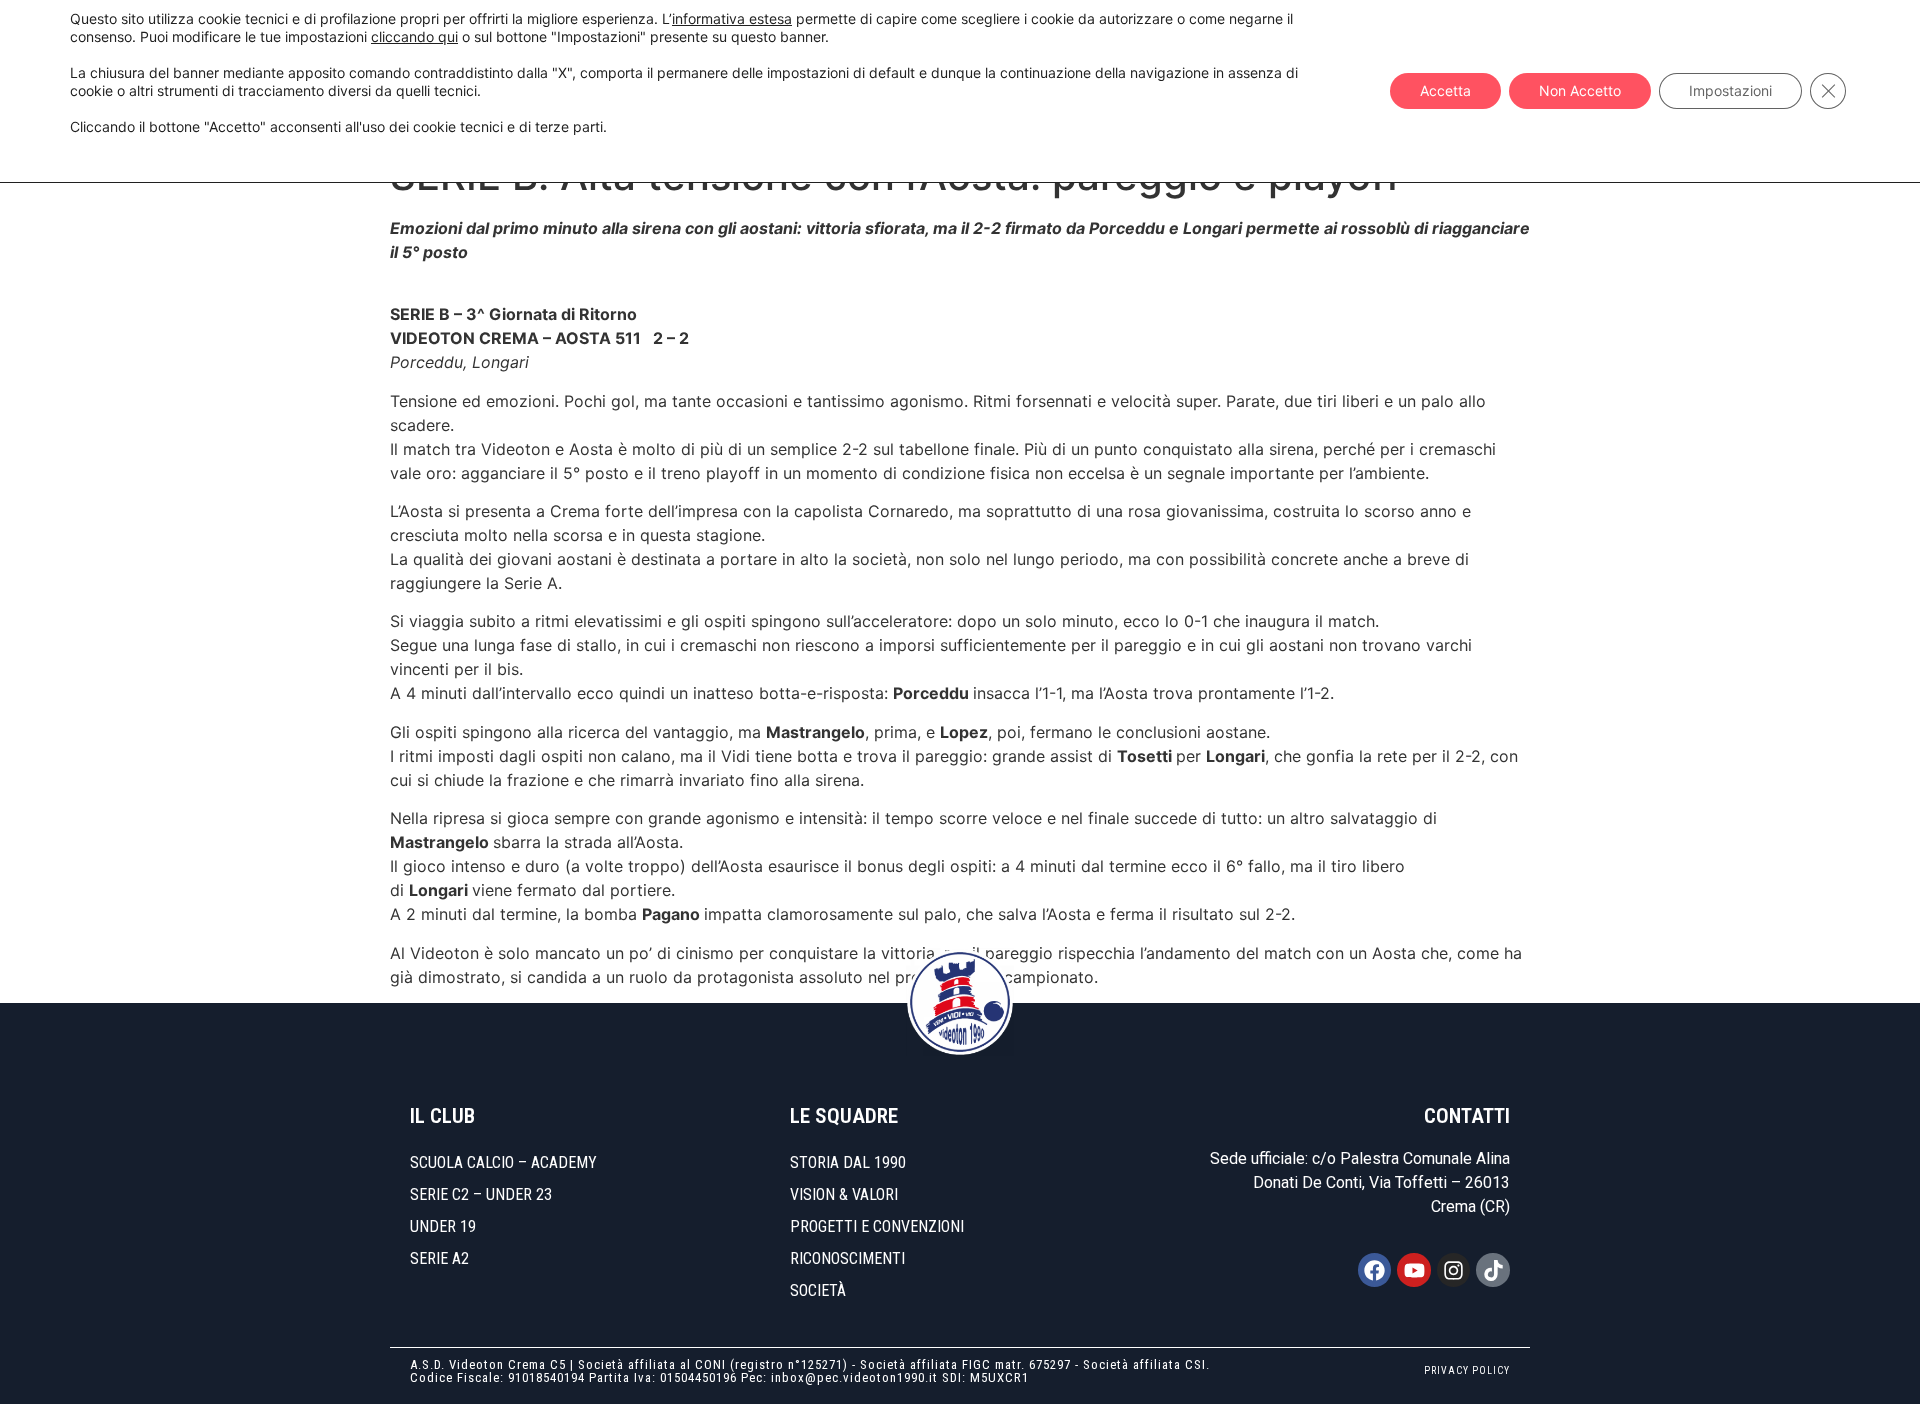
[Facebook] (1375, 1270)
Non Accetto (1580, 90)
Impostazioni (1730, 90)
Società (818, 1290)
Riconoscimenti (847, 1258)
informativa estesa (732, 18)
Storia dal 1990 (848, 1162)
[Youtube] (1414, 1270)
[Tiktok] (1493, 1270)
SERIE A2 (439, 1258)
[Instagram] (1454, 1270)
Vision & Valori (844, 1194)
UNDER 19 (443, 1226)
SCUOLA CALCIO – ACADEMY (503, 1162)
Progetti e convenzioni (877, 1226)
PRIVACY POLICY (1467, 1370)
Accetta (1445, 90)
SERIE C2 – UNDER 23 (481, 1194)
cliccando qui (414, 36)
